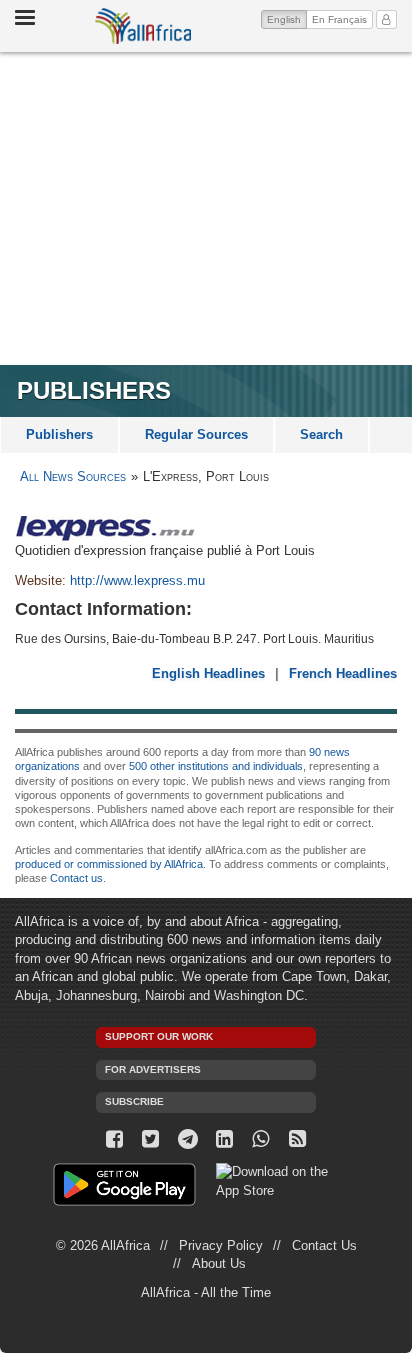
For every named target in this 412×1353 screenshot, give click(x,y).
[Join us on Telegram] (187, 1139)
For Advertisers (153, 1069)
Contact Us (324, 1245)
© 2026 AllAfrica (103, 1245)
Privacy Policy (221, 1245)
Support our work (159, 1036)
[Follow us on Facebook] (114, 1139)
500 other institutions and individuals (216, 766)
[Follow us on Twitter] (151, 1139)
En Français (339, 19)
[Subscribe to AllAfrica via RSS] (297, 1139)
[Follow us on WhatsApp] (261, 1139)
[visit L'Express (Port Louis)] (206, 528)
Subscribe (134, 1101)
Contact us (76, 878)
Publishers (59, 434)
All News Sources (73, 476)
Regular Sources (196, 434)
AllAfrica (143, 26)
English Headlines (208, 673)
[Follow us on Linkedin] (224, 1139)
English (287, 19)
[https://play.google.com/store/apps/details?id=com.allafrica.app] (124, 1187)
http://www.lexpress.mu (137, 580)
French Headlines (343, 673)
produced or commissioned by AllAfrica (109, 864)
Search (321, 434)
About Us (219, 1263)
